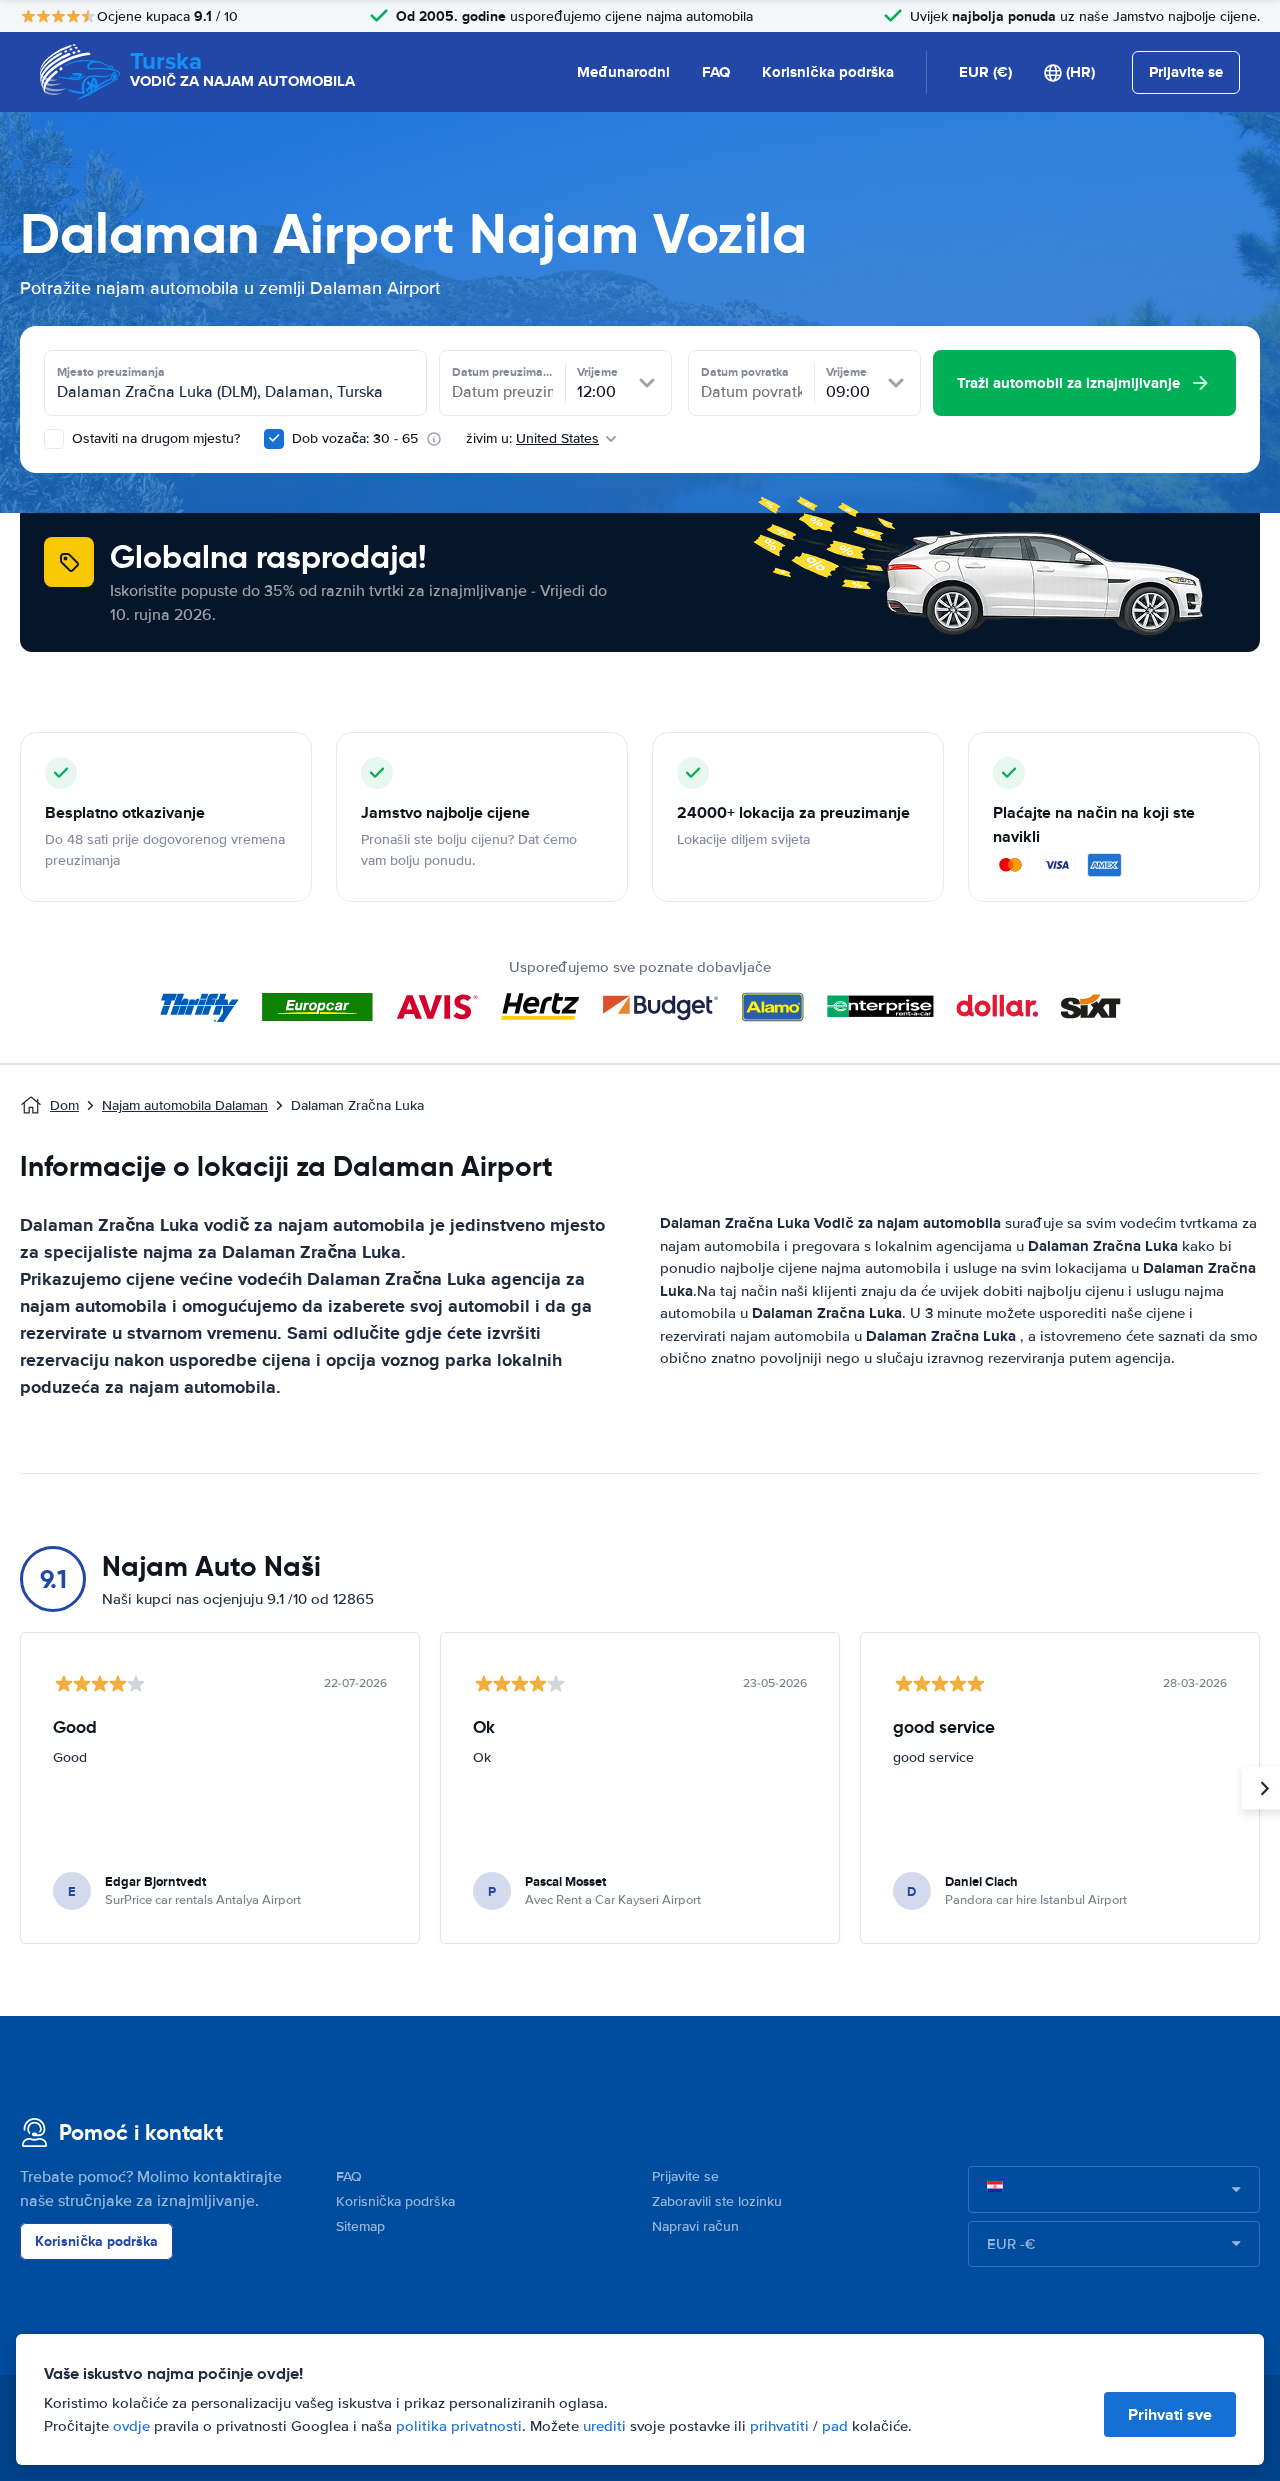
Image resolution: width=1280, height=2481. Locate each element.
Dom (64, 1105)
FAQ (716, 72)
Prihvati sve (1170, 2414)
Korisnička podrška (828, 72)
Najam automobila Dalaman (185, 1105)
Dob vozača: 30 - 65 (355, 438)
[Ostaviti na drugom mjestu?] (54, 439)
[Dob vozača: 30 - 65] (274, 439)
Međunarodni (623, 72)
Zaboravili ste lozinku (717, 2201)
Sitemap (360, 2226)
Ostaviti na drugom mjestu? (154, 438)
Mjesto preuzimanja (111, 372)
